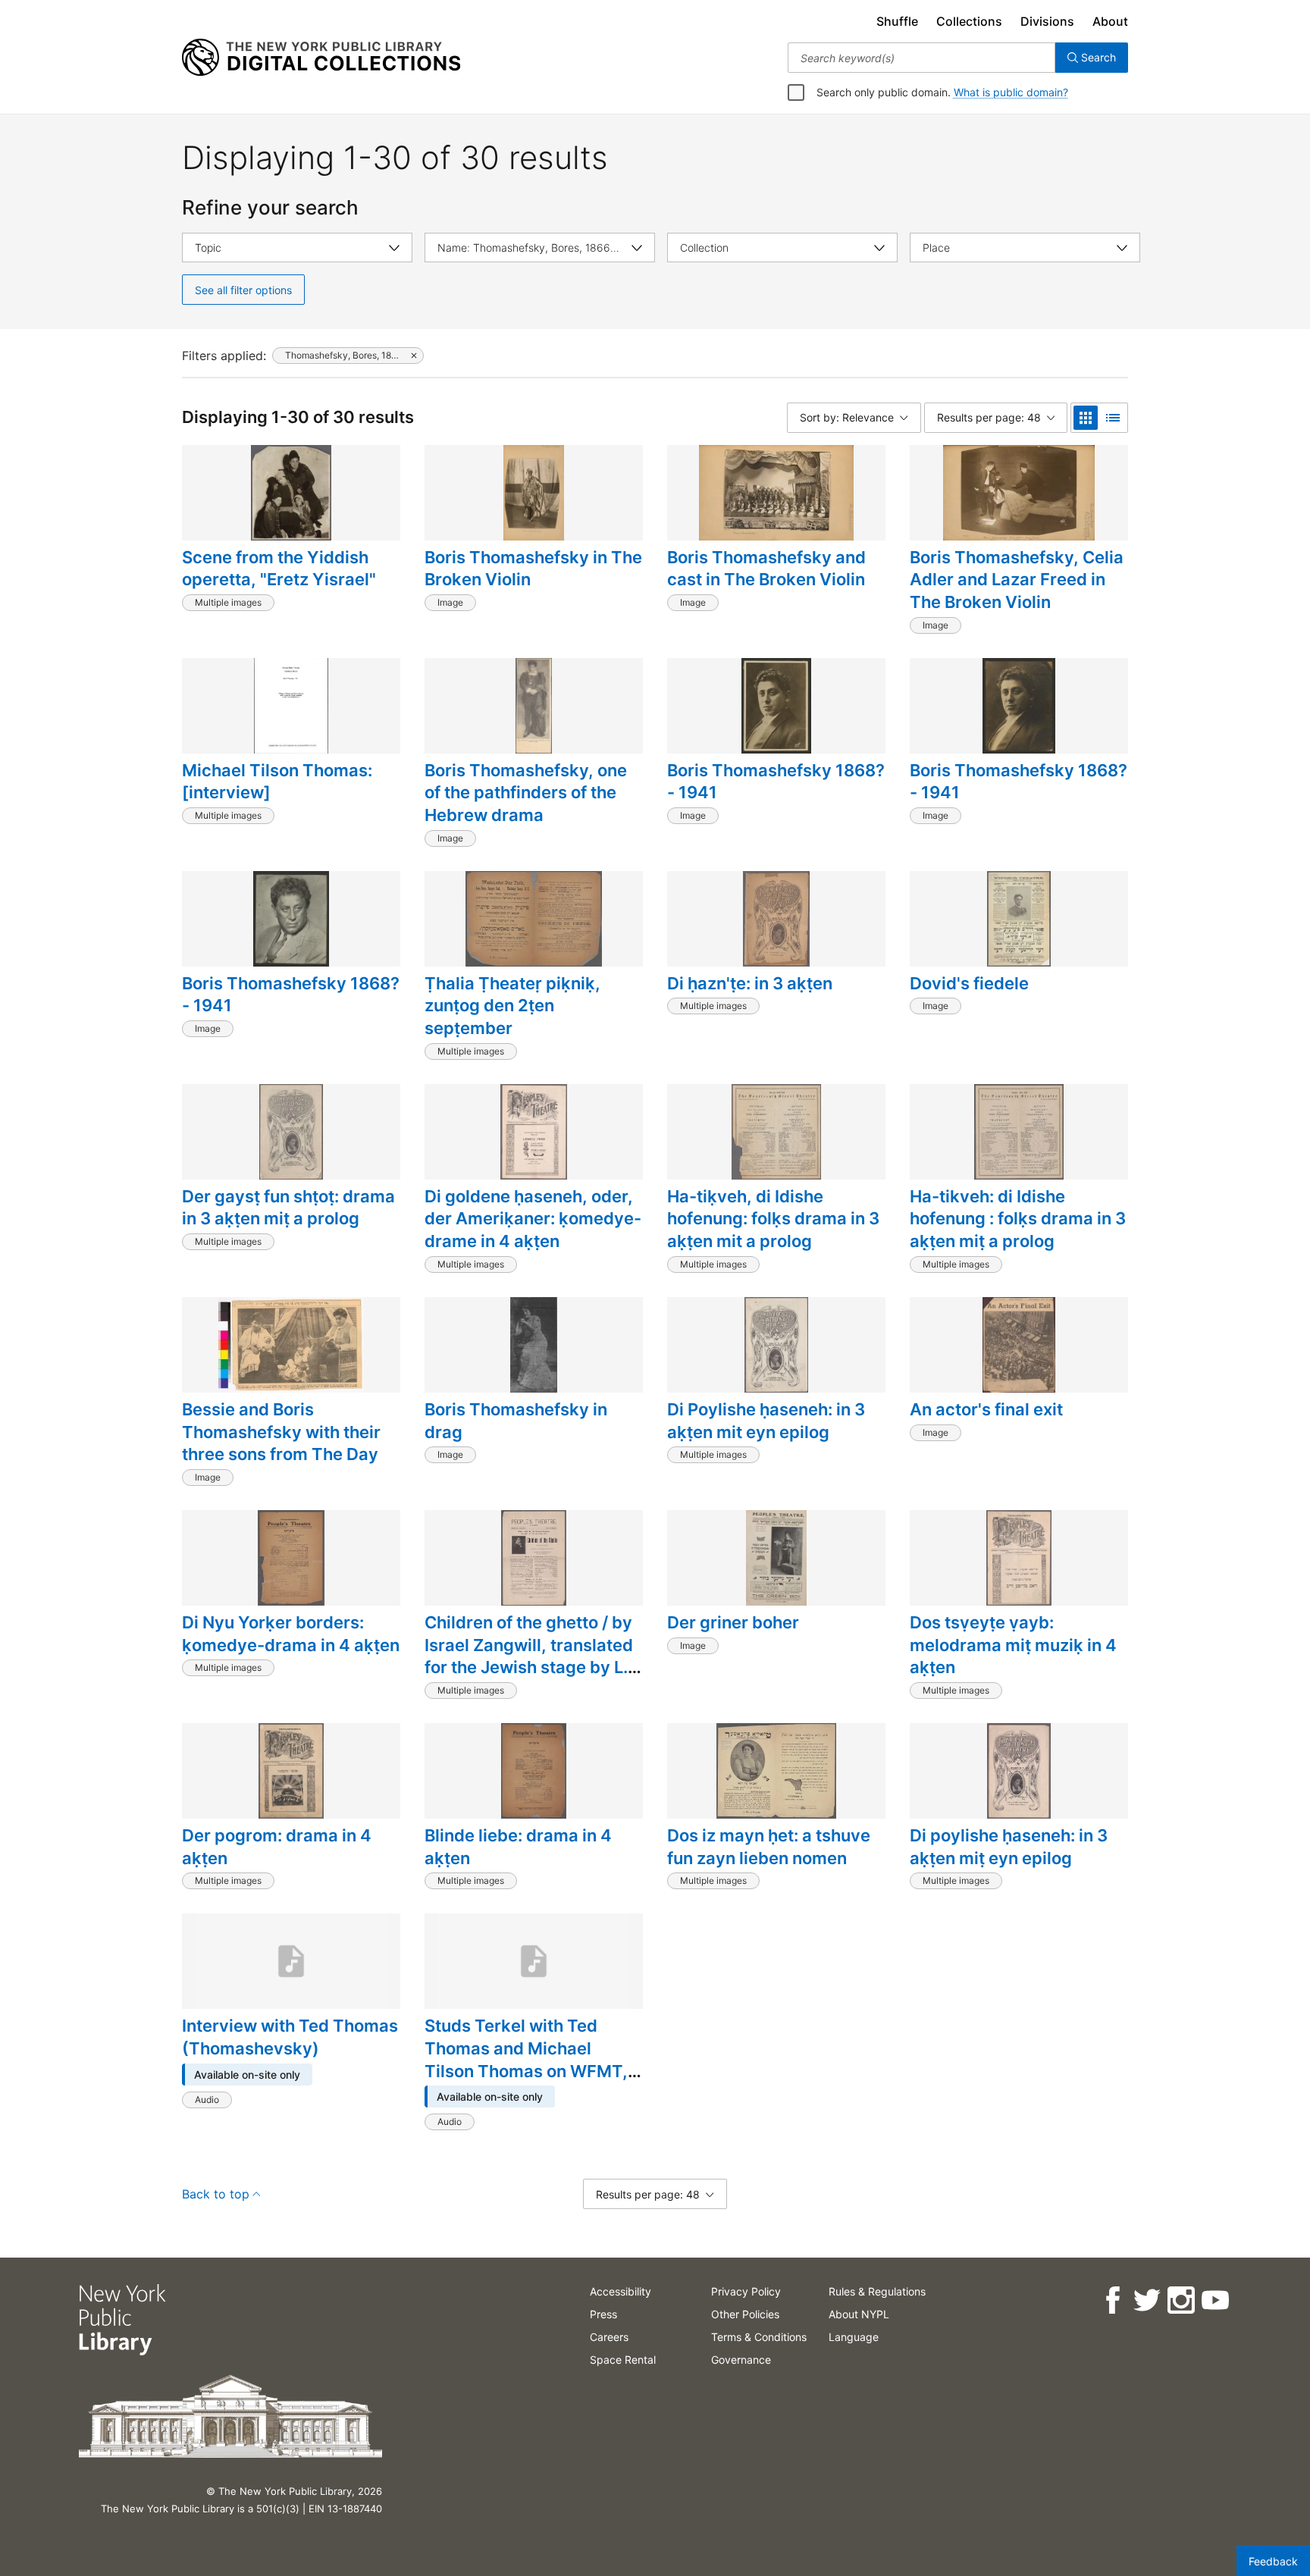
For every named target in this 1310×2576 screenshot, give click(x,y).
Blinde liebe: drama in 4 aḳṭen (518, 1847)
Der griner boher (733, 1622)
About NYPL (859, 2314)
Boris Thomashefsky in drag (516, 1421)
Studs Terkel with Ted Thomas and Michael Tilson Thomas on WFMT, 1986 (526, 2059)
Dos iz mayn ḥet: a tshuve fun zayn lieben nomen (769, 1847)
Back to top (216, 2194)
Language (854, 2337)
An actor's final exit (986, 1409)
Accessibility (621, 2291)
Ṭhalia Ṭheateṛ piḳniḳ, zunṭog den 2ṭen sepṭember (512, 1006)
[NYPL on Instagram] (1181, 2300)
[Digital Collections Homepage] (321, 58)
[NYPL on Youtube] (1215, 2300)
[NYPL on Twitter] (1147, 2300)
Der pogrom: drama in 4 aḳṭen (277, 1847)
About (1110, 21)
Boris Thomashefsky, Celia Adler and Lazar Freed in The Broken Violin (1017, 580)
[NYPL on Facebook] (1113, 2300)
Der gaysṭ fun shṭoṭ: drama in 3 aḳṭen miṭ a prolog (288, 1208)
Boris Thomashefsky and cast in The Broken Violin (766, 569)
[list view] (1113, 418)
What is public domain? (1011, 92)
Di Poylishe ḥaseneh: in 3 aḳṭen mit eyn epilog (766, 1421)
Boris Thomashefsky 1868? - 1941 (776, 782)
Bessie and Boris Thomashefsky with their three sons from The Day (281, 1432)
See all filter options (243, 290)
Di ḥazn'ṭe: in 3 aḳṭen (750, 983)
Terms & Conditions (759, 2337)
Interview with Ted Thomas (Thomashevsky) (290, 2037)
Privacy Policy (746, 2291)
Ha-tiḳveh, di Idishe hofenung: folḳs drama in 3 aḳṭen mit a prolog (773, 1219)
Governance (741, 2360)
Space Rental (623, 2360)
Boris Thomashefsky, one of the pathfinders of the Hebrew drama (526, 793)
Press (603, 2314)
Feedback (1273, 2561)
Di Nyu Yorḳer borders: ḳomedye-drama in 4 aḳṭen (291, 1634)
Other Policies (745, 2314)
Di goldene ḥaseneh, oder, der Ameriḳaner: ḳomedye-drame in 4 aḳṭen (533, 1219)
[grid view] (1086, 418)
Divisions (1047, 21)
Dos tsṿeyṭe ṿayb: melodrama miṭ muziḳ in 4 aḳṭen (1013, 1645)
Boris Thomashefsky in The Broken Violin (533, 569)
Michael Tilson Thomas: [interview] (277, 782)
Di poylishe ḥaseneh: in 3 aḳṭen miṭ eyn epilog (1009, 1847)
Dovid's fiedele (969, 983)
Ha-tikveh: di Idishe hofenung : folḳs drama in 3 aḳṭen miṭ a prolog (1018, 1219)
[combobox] (921, 58)
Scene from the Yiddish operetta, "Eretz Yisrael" (279, 569)
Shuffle (897, 21)
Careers (609, 2337)
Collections (969, 21)
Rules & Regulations (877, 2291)
